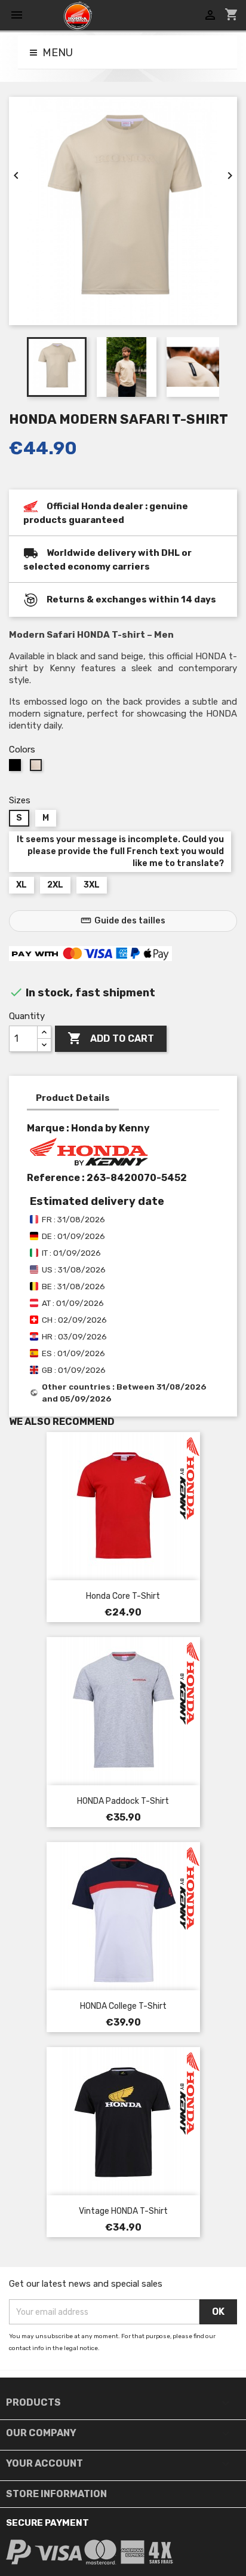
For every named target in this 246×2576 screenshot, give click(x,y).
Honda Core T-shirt (123, 1596)
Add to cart (111, 1038)
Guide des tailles (123, 920)
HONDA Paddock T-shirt (123, 1801)
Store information (56, 2494)
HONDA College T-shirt (123, 2006)
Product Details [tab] (73, 1098)
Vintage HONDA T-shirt (123, 2211)
